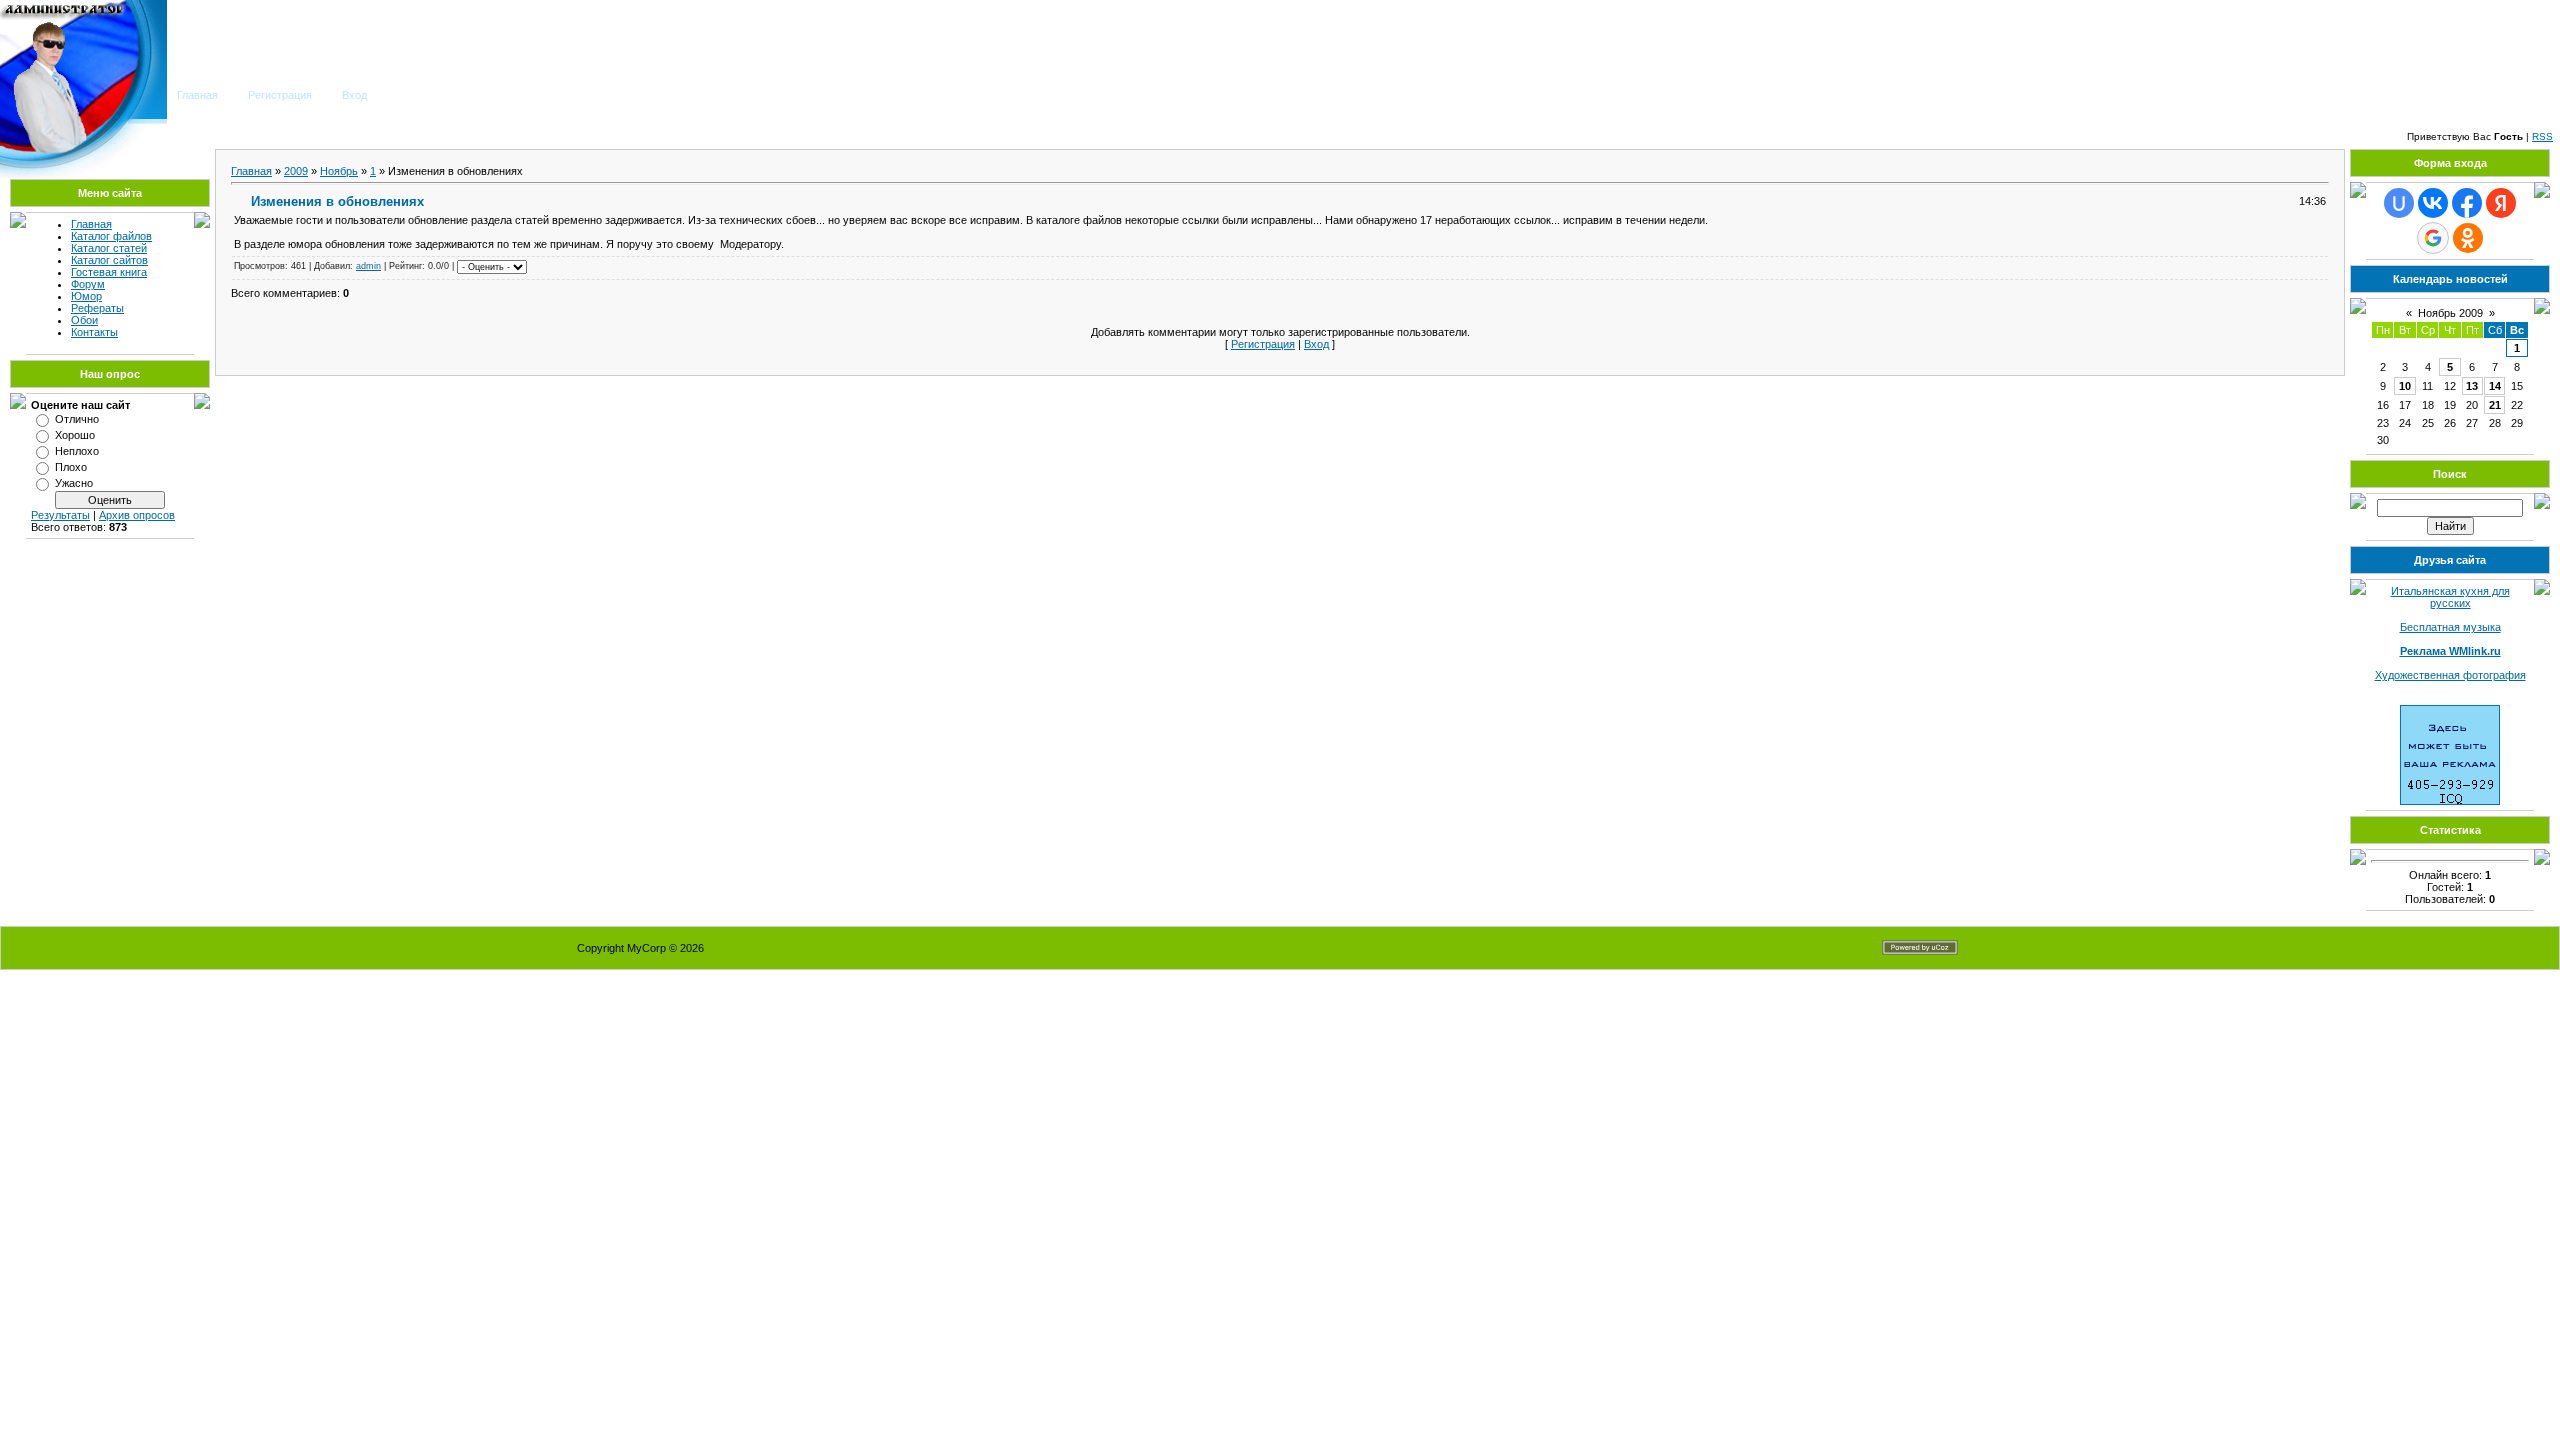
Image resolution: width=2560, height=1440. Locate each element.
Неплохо (77, 451)
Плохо (71, 467)
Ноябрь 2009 (2450, 313)
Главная (197, 95)
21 (2495, 405)
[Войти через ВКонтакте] (2433, 203)
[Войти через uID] (2399, 203)
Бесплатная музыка (2450, 627)
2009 (296, 171)
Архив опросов (137, 515)
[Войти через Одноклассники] (2468, 238)
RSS (2542, 136)
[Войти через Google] (2433, 238)
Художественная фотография (2450, 675)
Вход (354, 95)
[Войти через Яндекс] (2501, 203)
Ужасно (74, 483)
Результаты (60, 515)
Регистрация (280, 95)
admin (368, 266)
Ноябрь (339, 171)
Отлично (77, 419)
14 (2495, 386)
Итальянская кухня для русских (2450, 597)
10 (2405, 386)
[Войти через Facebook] (2467, 203)
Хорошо (75, 435)
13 (2472, 386)
